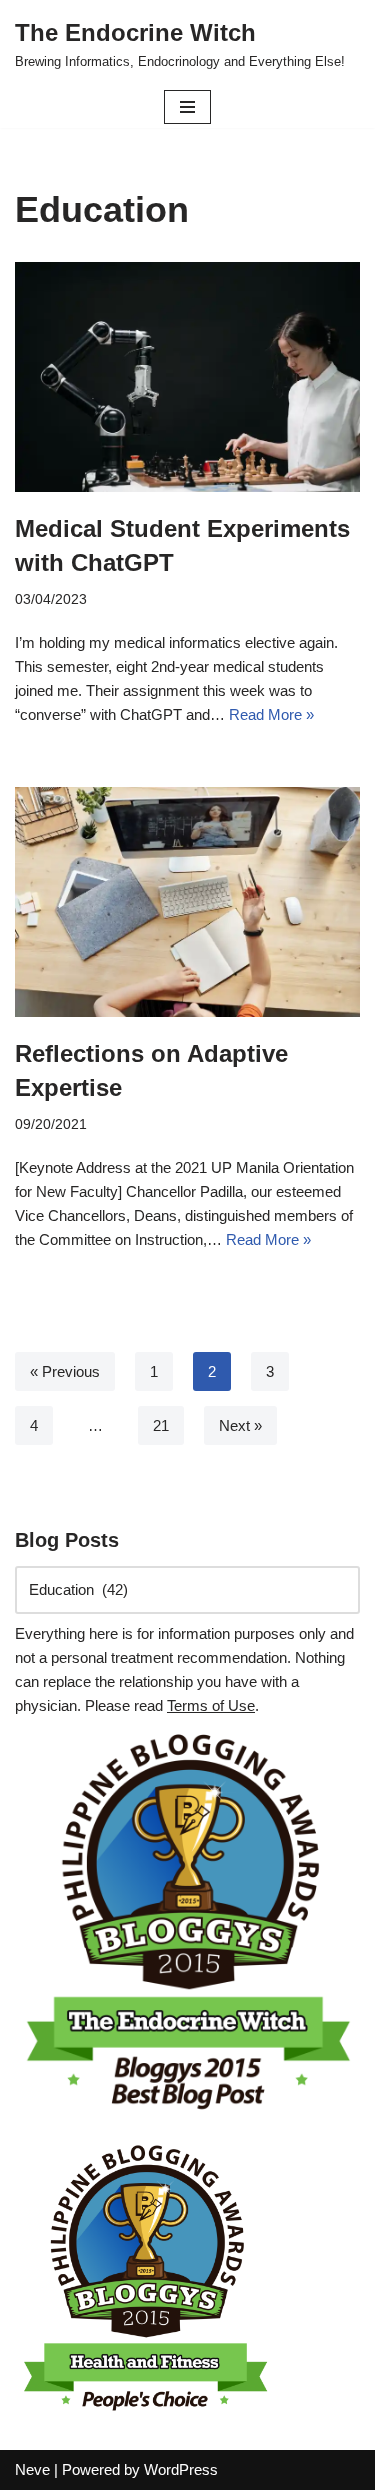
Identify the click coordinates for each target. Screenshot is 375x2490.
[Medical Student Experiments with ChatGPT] (187, 377)
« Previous (65, 1371)
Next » (240, 1425)
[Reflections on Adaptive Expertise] (187, 902)
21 (161, 1425)
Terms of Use (211, 1705)
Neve (32, 2469)
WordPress (181, 2469)
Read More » (271, 714)
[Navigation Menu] (187, 107)
